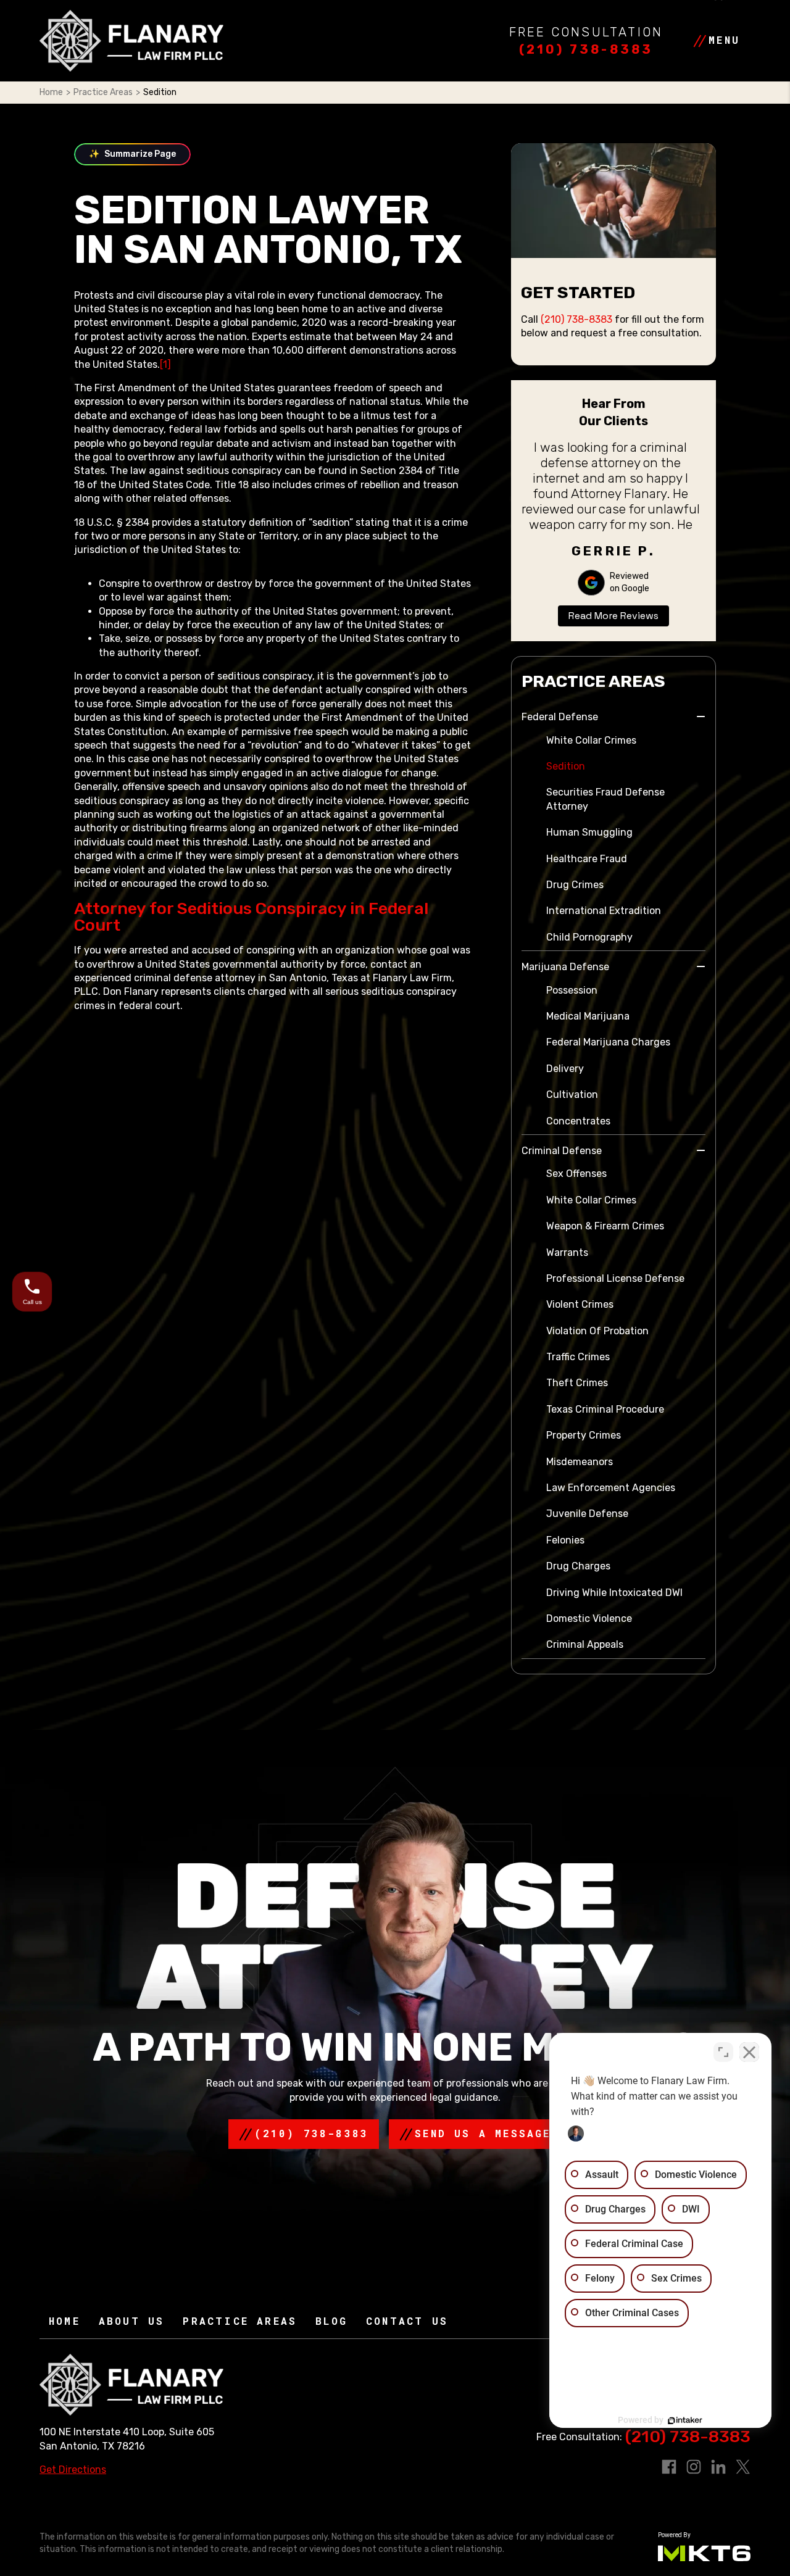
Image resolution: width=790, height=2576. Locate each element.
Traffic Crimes (578, 1357)
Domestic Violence (589, 1618)
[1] (165, 364)
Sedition (566, 766)
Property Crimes (584, 1435)
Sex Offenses (576, 1174)
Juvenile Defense (587, 1514)
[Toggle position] (723, 2052)
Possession (572, 990)
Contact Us (407, 2321)
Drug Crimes (575, 885)
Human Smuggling (589, 832)
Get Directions (73, 2470)
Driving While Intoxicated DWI (614, 1593)
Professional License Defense (615, 1278)
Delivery (565, 1069)
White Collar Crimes (591, 740)
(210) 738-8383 (586, 49)
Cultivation (572, 1095)
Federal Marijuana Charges (608, 1042)
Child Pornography (589, 937)
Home (51, 92)
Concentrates (578, 1121)
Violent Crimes (580, 1304)
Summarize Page (132, 154)
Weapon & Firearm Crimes (605, 1226)
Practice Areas (103, 92)
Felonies (565, 1540)
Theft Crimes (577, 1383)
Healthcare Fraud (587, 859)
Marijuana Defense (565, 967)
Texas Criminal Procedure (605, 1409)
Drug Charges (578, 1566)
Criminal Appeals (585, 1644)
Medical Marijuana (588, 1016)
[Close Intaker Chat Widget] (749, 2052)
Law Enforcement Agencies (611, 1488)
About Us (132, 2321)
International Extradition (604, 911)
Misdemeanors (580, 1462)
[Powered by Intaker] (685, 2420)
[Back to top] (31, 31)
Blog (331, 2321)
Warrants (567, 1253)
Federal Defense (560, 717)
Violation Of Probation (597, 1331)
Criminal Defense (562, 1151)
